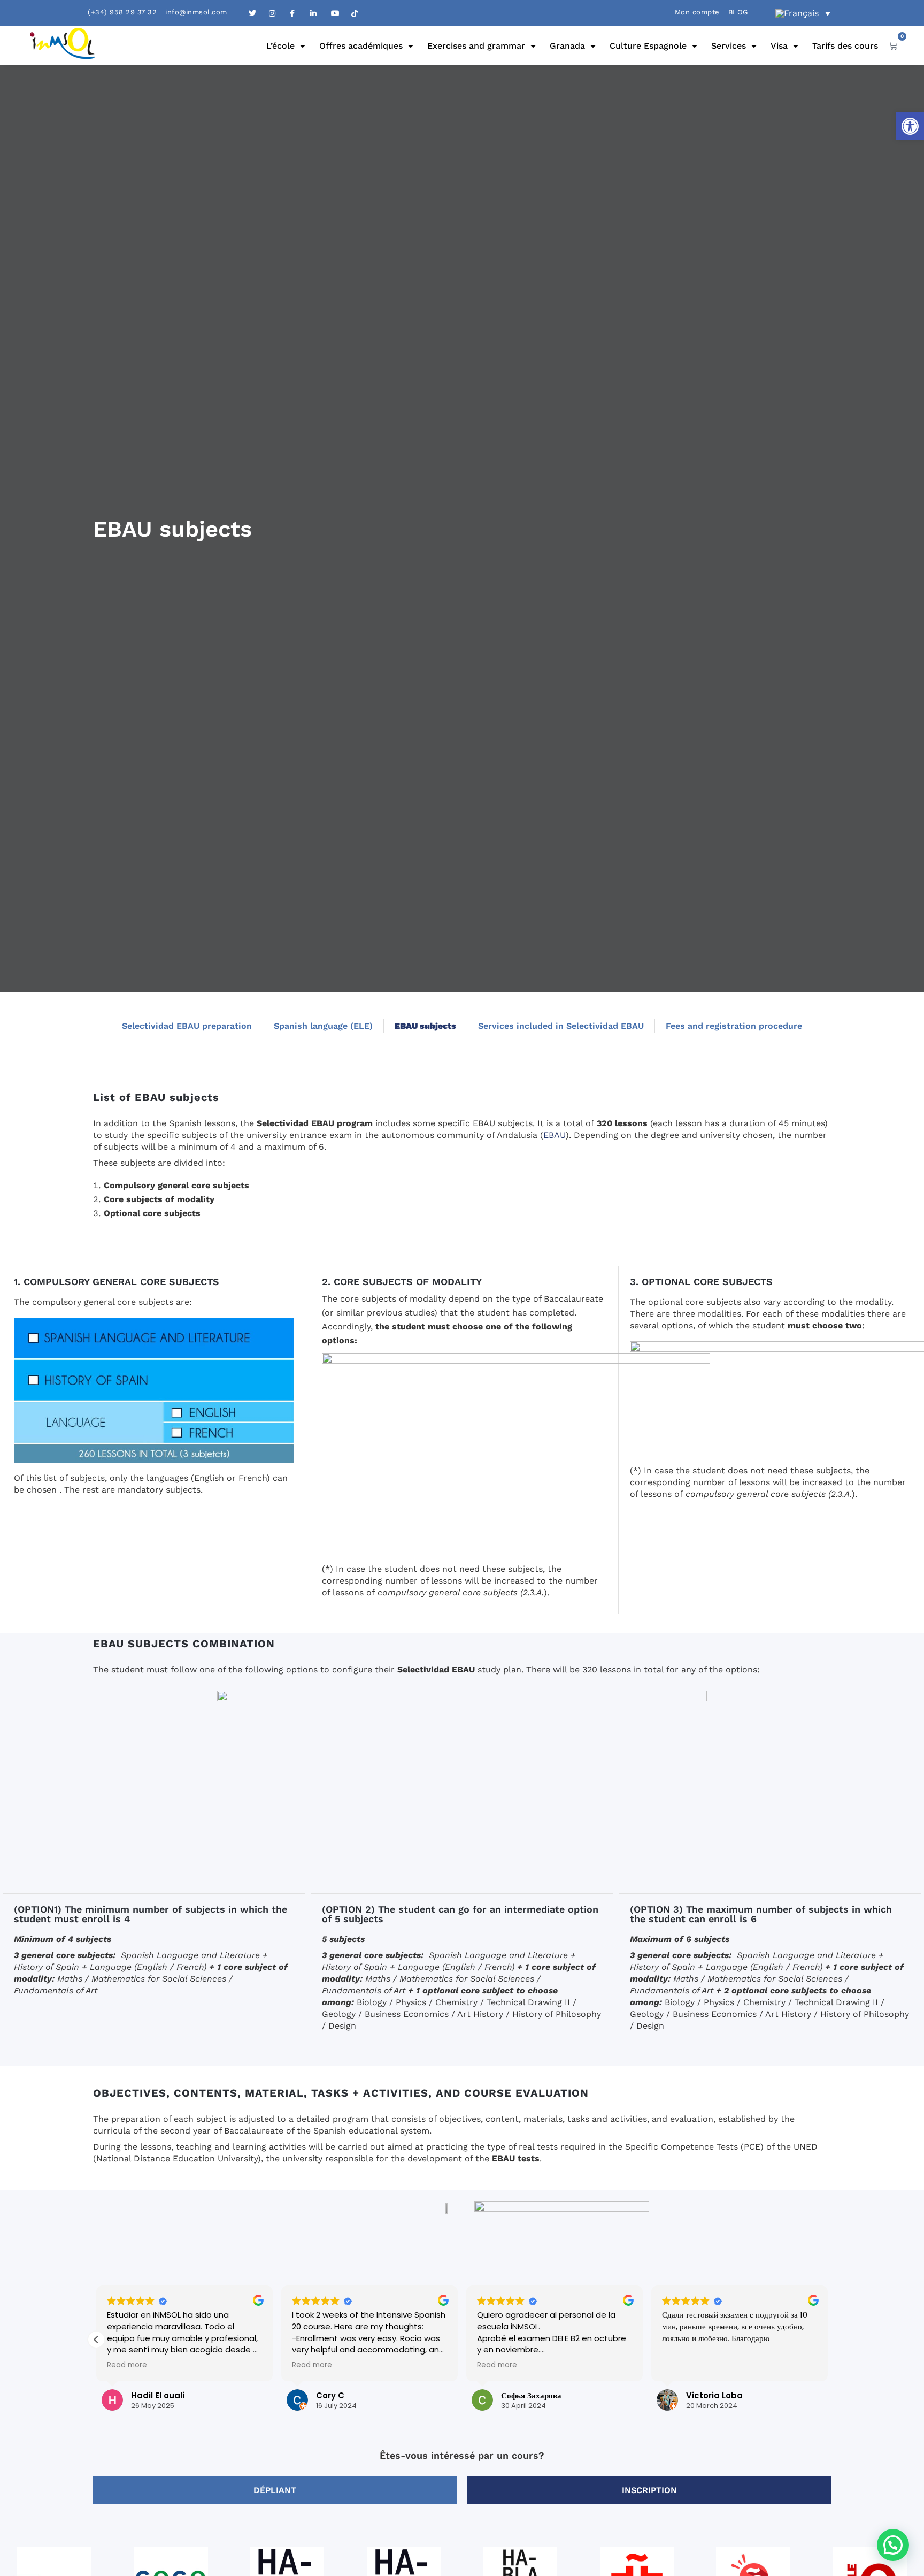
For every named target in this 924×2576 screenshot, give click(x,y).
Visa (779, 46)
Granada (567, 46)
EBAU (555, 1135)
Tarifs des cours (845, 46)
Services (729, 46)
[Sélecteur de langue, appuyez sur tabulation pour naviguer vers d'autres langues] (803, 13)
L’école (280, 46)
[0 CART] (893, 45)
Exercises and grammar (476, 46)
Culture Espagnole (648, 46)
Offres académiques (361, 46)
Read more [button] (127, 2365)
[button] (910, 126)
